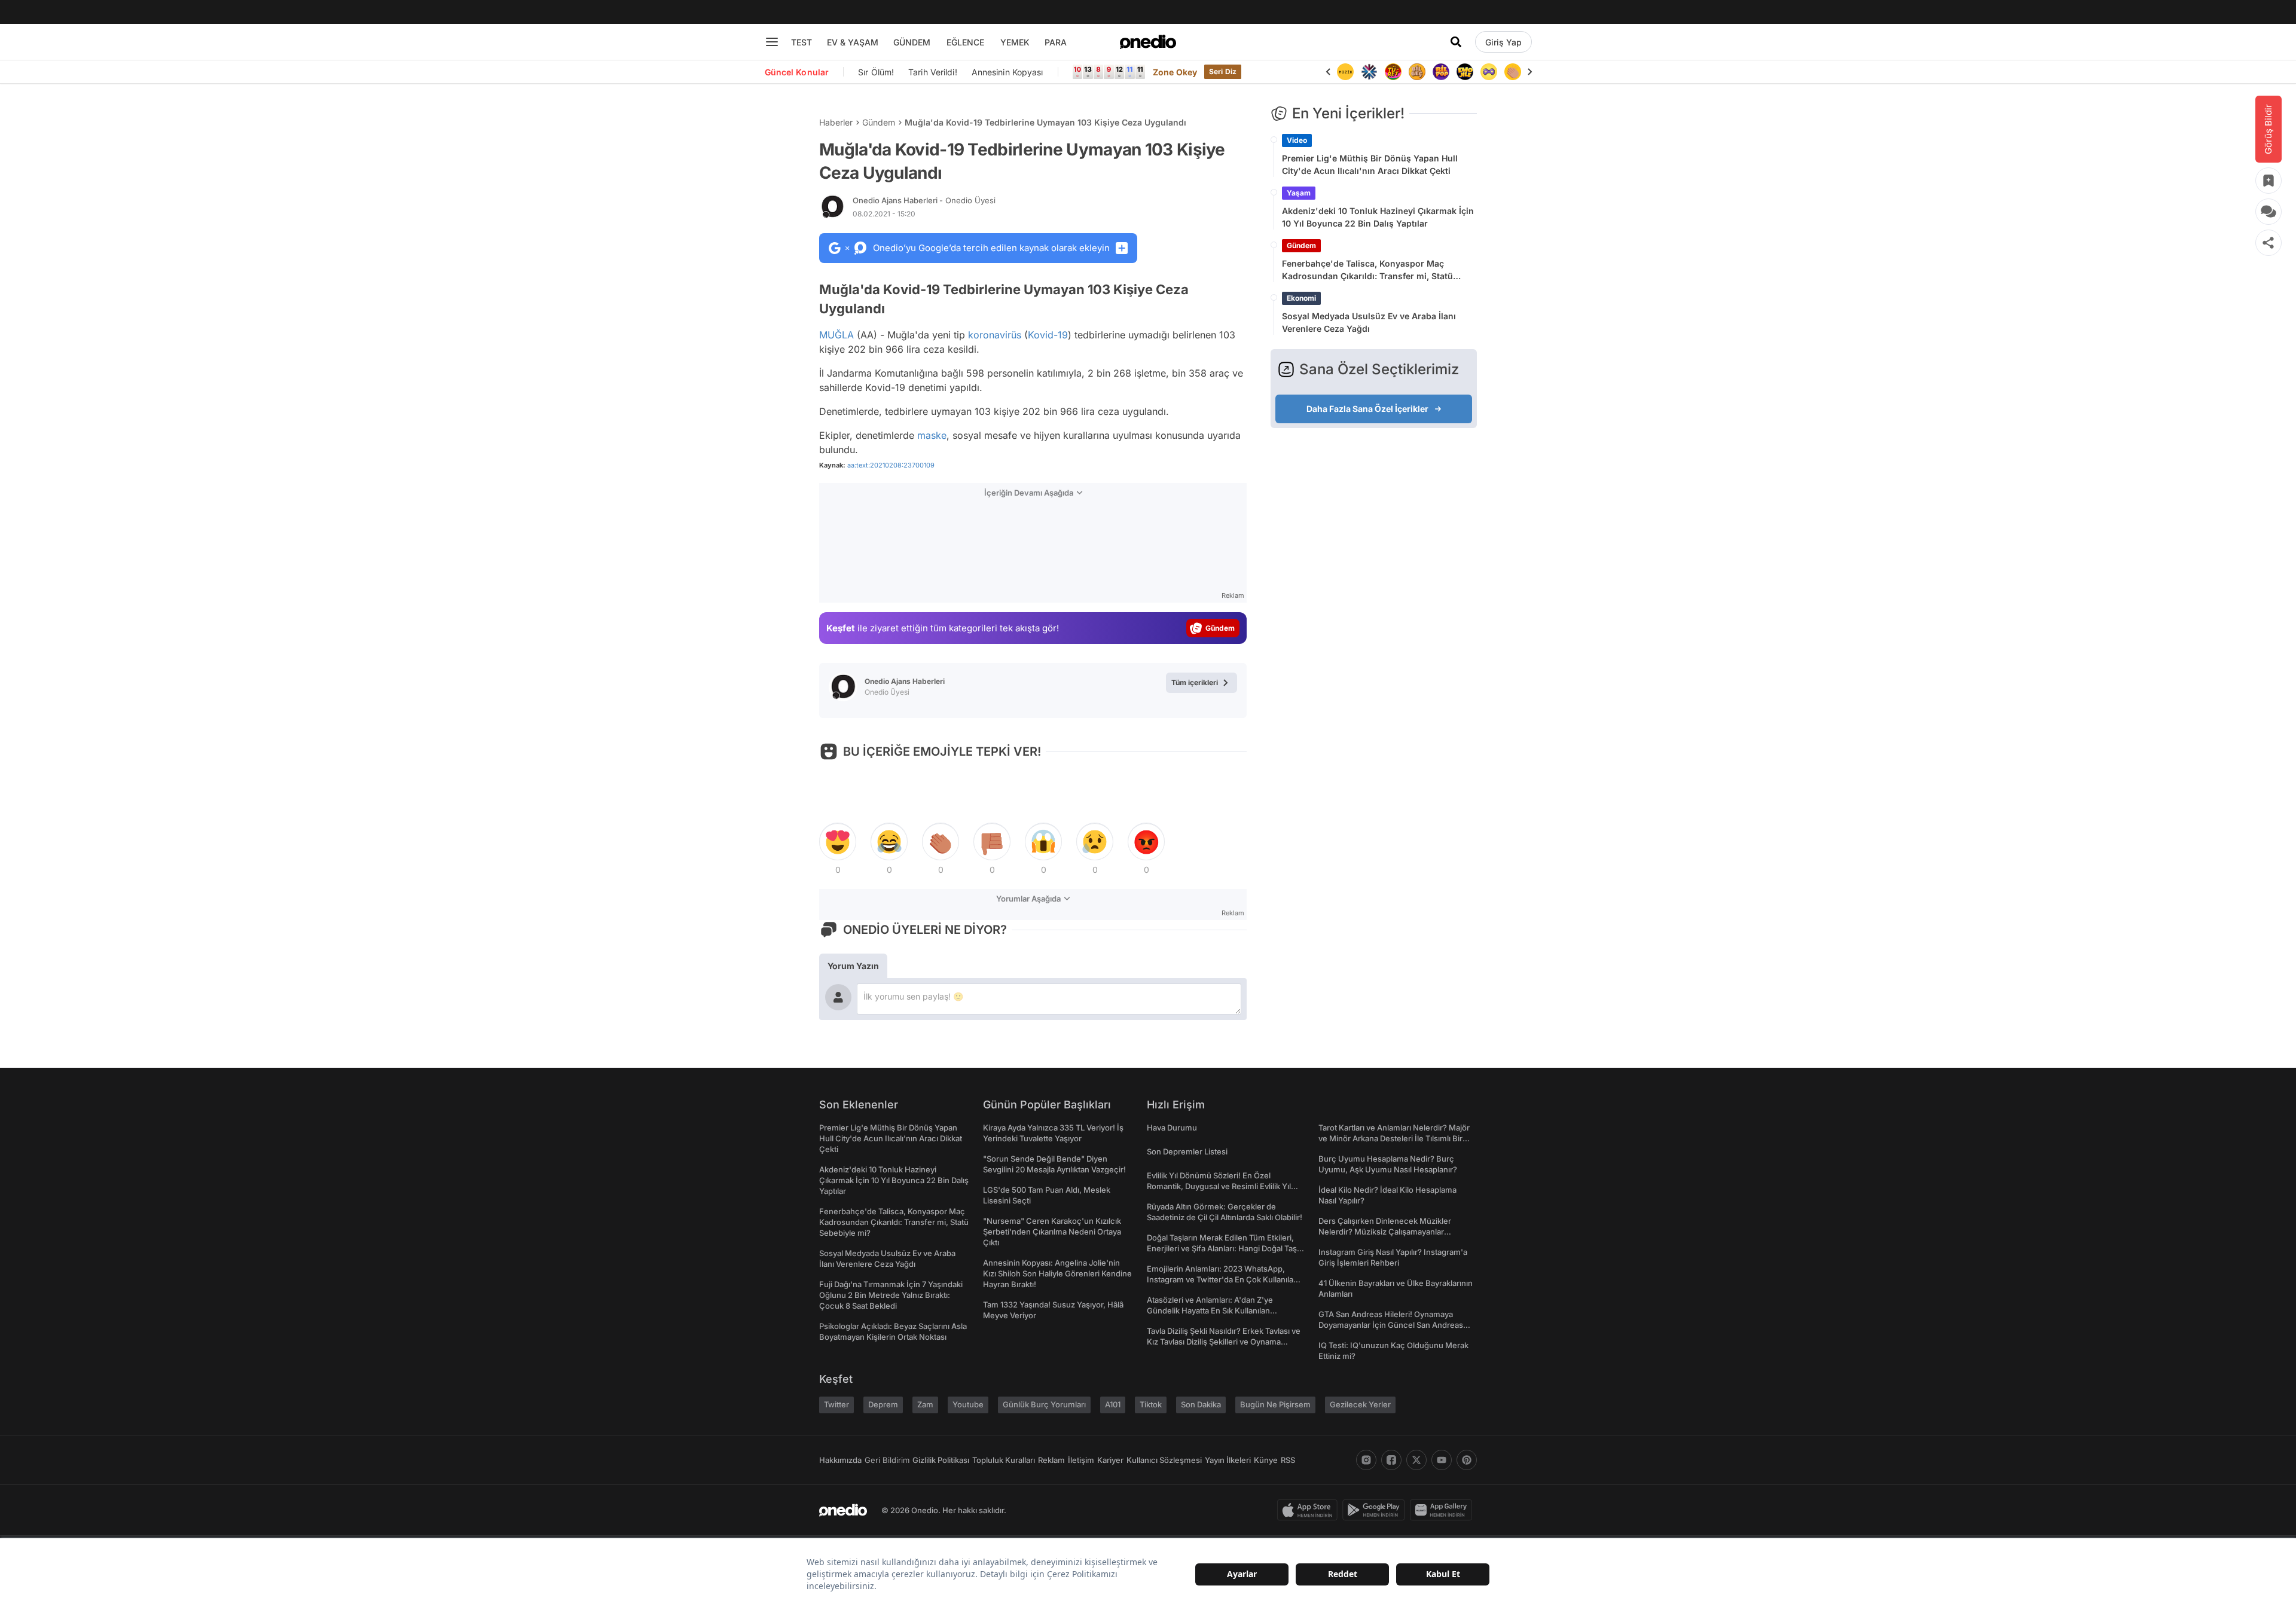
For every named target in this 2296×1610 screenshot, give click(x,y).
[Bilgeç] (1417, 72)
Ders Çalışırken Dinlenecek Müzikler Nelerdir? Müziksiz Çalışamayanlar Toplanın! (1385, 1232)
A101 (1113, 1404)
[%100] (1345, 72)
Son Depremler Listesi (1187, 1151)
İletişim (1081, 1460)
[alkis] (1513, 72)
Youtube (968, 1404)
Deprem (883, 1404)
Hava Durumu (1172, 1128)
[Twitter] (1416, 1460)
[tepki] (838, 842)
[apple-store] (1310, 1510)
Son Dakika (1201, 1404)
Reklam (1051, 1460)
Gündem (879, 122)
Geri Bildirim (887, 1460)
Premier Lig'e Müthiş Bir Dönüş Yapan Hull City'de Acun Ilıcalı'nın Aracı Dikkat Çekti (1370, 164)
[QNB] (1369, 72)
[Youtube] (1442, 1460)
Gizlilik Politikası (941, 1460)
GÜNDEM (912, 42)
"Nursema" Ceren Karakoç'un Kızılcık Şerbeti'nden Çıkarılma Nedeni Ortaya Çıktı (1052, 1232)
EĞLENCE (965, 42)
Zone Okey (1175, 72)
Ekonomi (1301, 298)
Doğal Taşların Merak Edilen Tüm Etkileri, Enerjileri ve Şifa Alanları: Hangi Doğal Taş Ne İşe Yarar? (1222, 1248)
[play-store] (1376, 1510)
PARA (1056, 42)
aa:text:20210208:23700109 (891, 465)
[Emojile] (1465, 72)
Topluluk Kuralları (1004, 1460)
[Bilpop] (1441, 72)
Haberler (836, 122)
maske (932, 435)
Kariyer (1110, 1460)
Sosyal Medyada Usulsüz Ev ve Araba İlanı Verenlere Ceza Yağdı (1369, 322)
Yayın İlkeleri (1228, 1460)
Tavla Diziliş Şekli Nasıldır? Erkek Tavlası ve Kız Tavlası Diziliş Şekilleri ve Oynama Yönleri (1224, 1342)
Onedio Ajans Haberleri (924, 200)
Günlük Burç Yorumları (1044, 1404)
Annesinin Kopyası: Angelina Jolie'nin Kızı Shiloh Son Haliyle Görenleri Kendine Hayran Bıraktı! (1057, 1273)
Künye (1266, 1460)
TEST (802, 42)
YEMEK (1015, 42)
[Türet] (1393, 72)
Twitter (836, 1404)
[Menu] (772, 42)
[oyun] (1489, 72)
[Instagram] (1366, 1460)
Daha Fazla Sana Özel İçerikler (1367, 409)
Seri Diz (1223, 71)
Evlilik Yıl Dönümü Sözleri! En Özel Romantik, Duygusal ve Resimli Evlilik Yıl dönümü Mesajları (1219, 1186)
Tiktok (1151, 1404)
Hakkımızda (840, 1460)
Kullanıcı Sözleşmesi (1164, 1460)
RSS (1288, 1460)
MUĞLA (836, 335)
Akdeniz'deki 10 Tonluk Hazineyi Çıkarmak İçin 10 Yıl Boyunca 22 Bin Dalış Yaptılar (1378, 217)
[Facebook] (1391, 1460)
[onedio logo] (1148, 42)
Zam (925, 1404)
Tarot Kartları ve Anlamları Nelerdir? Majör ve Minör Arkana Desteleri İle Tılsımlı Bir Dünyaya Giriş (1394, 1138)
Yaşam (1299, 193)
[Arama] (1456, 42)
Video (1297, 140)
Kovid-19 (1048, 335)
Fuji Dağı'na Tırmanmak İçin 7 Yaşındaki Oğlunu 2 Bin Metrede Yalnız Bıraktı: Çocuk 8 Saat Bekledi (891, 1295)
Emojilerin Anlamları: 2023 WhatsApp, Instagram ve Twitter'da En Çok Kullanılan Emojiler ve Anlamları (1222, 1279)
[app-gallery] (1443, 1510)
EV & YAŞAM (853, 42)
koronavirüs (995, 335)
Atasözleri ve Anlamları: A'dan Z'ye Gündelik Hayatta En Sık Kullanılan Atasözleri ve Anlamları (1210, 1310)
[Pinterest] (1467, 1460)
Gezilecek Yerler (1360, 1404)
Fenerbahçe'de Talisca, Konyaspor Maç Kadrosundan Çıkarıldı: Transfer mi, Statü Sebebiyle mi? (1367, 270)
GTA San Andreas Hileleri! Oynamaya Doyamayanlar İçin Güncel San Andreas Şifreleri (1391, 1325)
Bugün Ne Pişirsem (1275, 1404)
